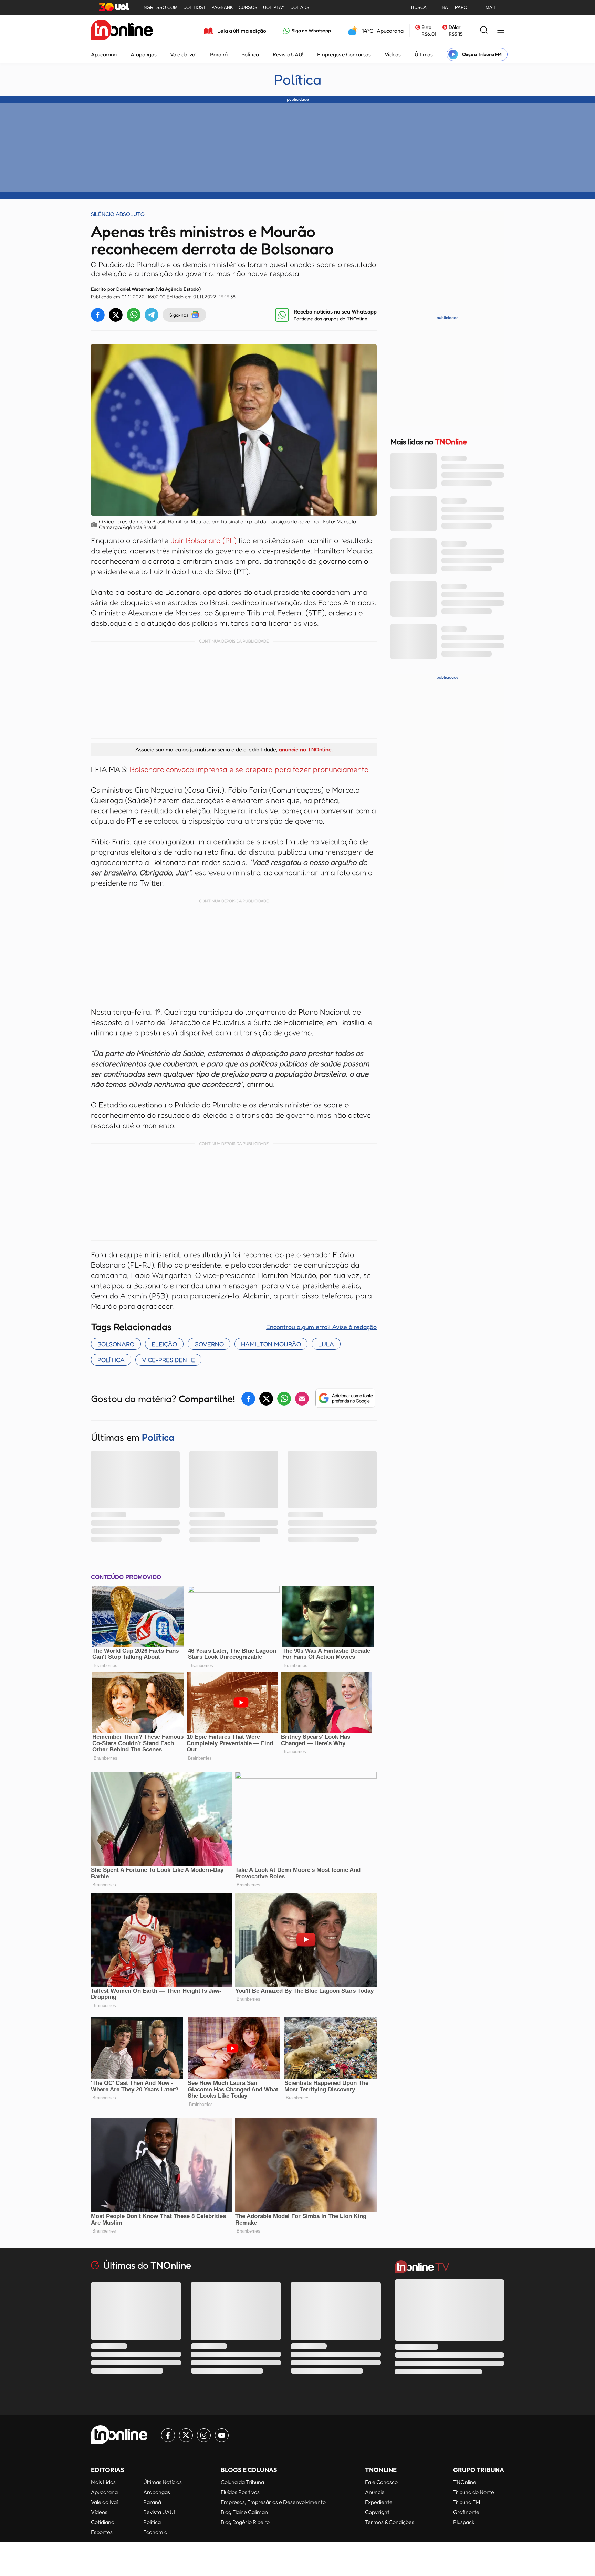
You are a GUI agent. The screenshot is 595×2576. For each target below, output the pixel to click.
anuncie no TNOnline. (306, 749)
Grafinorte (466, 2512)
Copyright (377, 2512)
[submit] (484, 30)
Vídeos (393, 54)
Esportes (102, 2532)
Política (250, 54)
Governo (209, 1344)
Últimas (424, 54)
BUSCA (419, 7)
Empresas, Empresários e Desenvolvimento (273, 2502)
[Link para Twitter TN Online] (186, 2435)
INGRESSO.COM (160, 7)
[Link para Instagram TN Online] (204, 2435)
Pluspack (464, 2522)
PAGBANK (222, 7)
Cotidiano (103, 2522)
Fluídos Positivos (240, 2492)
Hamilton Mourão (271, 1344)
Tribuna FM (467, 2502)
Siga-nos (179, 315)
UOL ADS (300, 7)
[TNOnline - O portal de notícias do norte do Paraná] (122, 31)
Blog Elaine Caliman (244, 2512)
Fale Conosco (381, 2482)
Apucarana (104, 54)
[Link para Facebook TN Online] (168, 2435)
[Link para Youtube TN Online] (222, 2435)
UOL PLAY (274, 7)
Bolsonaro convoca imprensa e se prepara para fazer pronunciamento (249, 769)
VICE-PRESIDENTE (168, 1360)
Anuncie (375, 2492)
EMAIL (489, 7)
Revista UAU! (288, 54)
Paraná (219, 54)
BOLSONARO (116, 1344)
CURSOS (248, 7)
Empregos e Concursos (344, 54)
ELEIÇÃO (164, 1344)
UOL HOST (195, 7)
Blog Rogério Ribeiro (245, 2522)
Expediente (379, 2502)
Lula (326, 1344)
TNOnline (465, 2482)
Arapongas (143, 54)
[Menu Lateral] (501, 31)
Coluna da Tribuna (242, 2482)
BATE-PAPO (455, 7)
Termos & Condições (390, 2522)
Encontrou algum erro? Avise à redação (321, 1327)
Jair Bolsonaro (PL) (203, 540)
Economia (155, 2532)
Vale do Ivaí (183, 54)
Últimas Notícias (163, 2482)
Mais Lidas (103, 2482)
